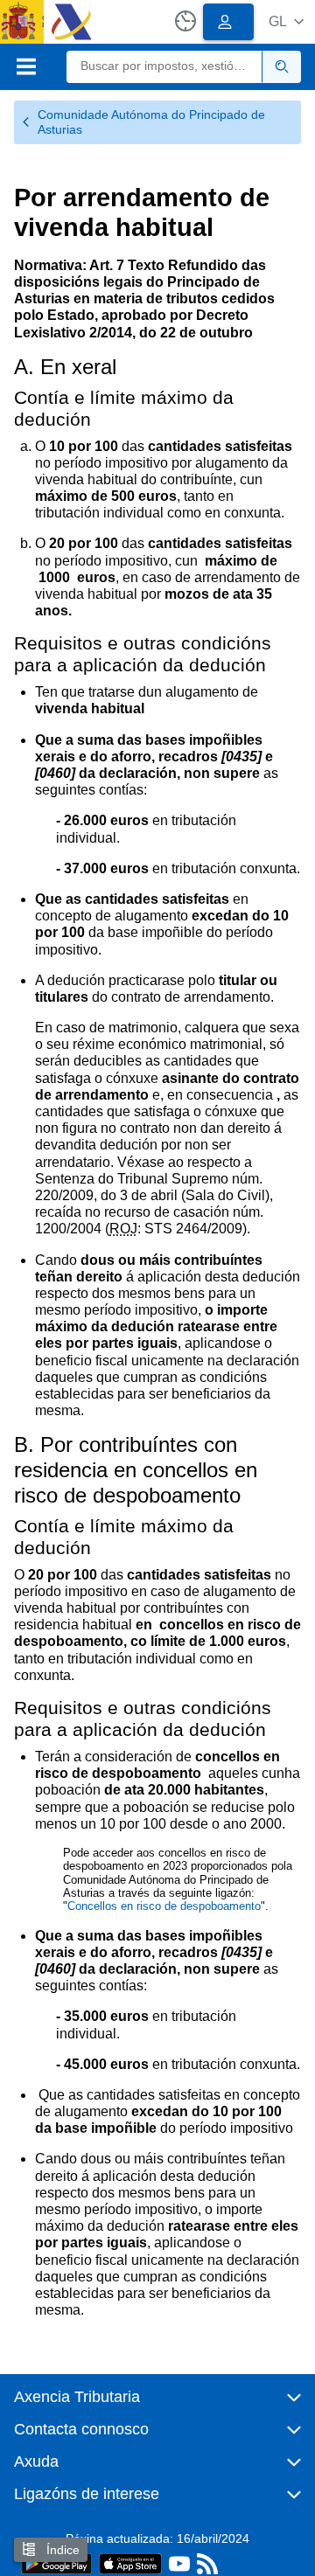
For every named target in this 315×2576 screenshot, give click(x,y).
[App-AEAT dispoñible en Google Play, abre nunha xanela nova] (56, 2562)
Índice (61, 2550)
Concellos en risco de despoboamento (164, 1906)
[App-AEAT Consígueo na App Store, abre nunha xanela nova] (130, 2562)
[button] (286, 21)
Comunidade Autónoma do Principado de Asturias (151, 122)
